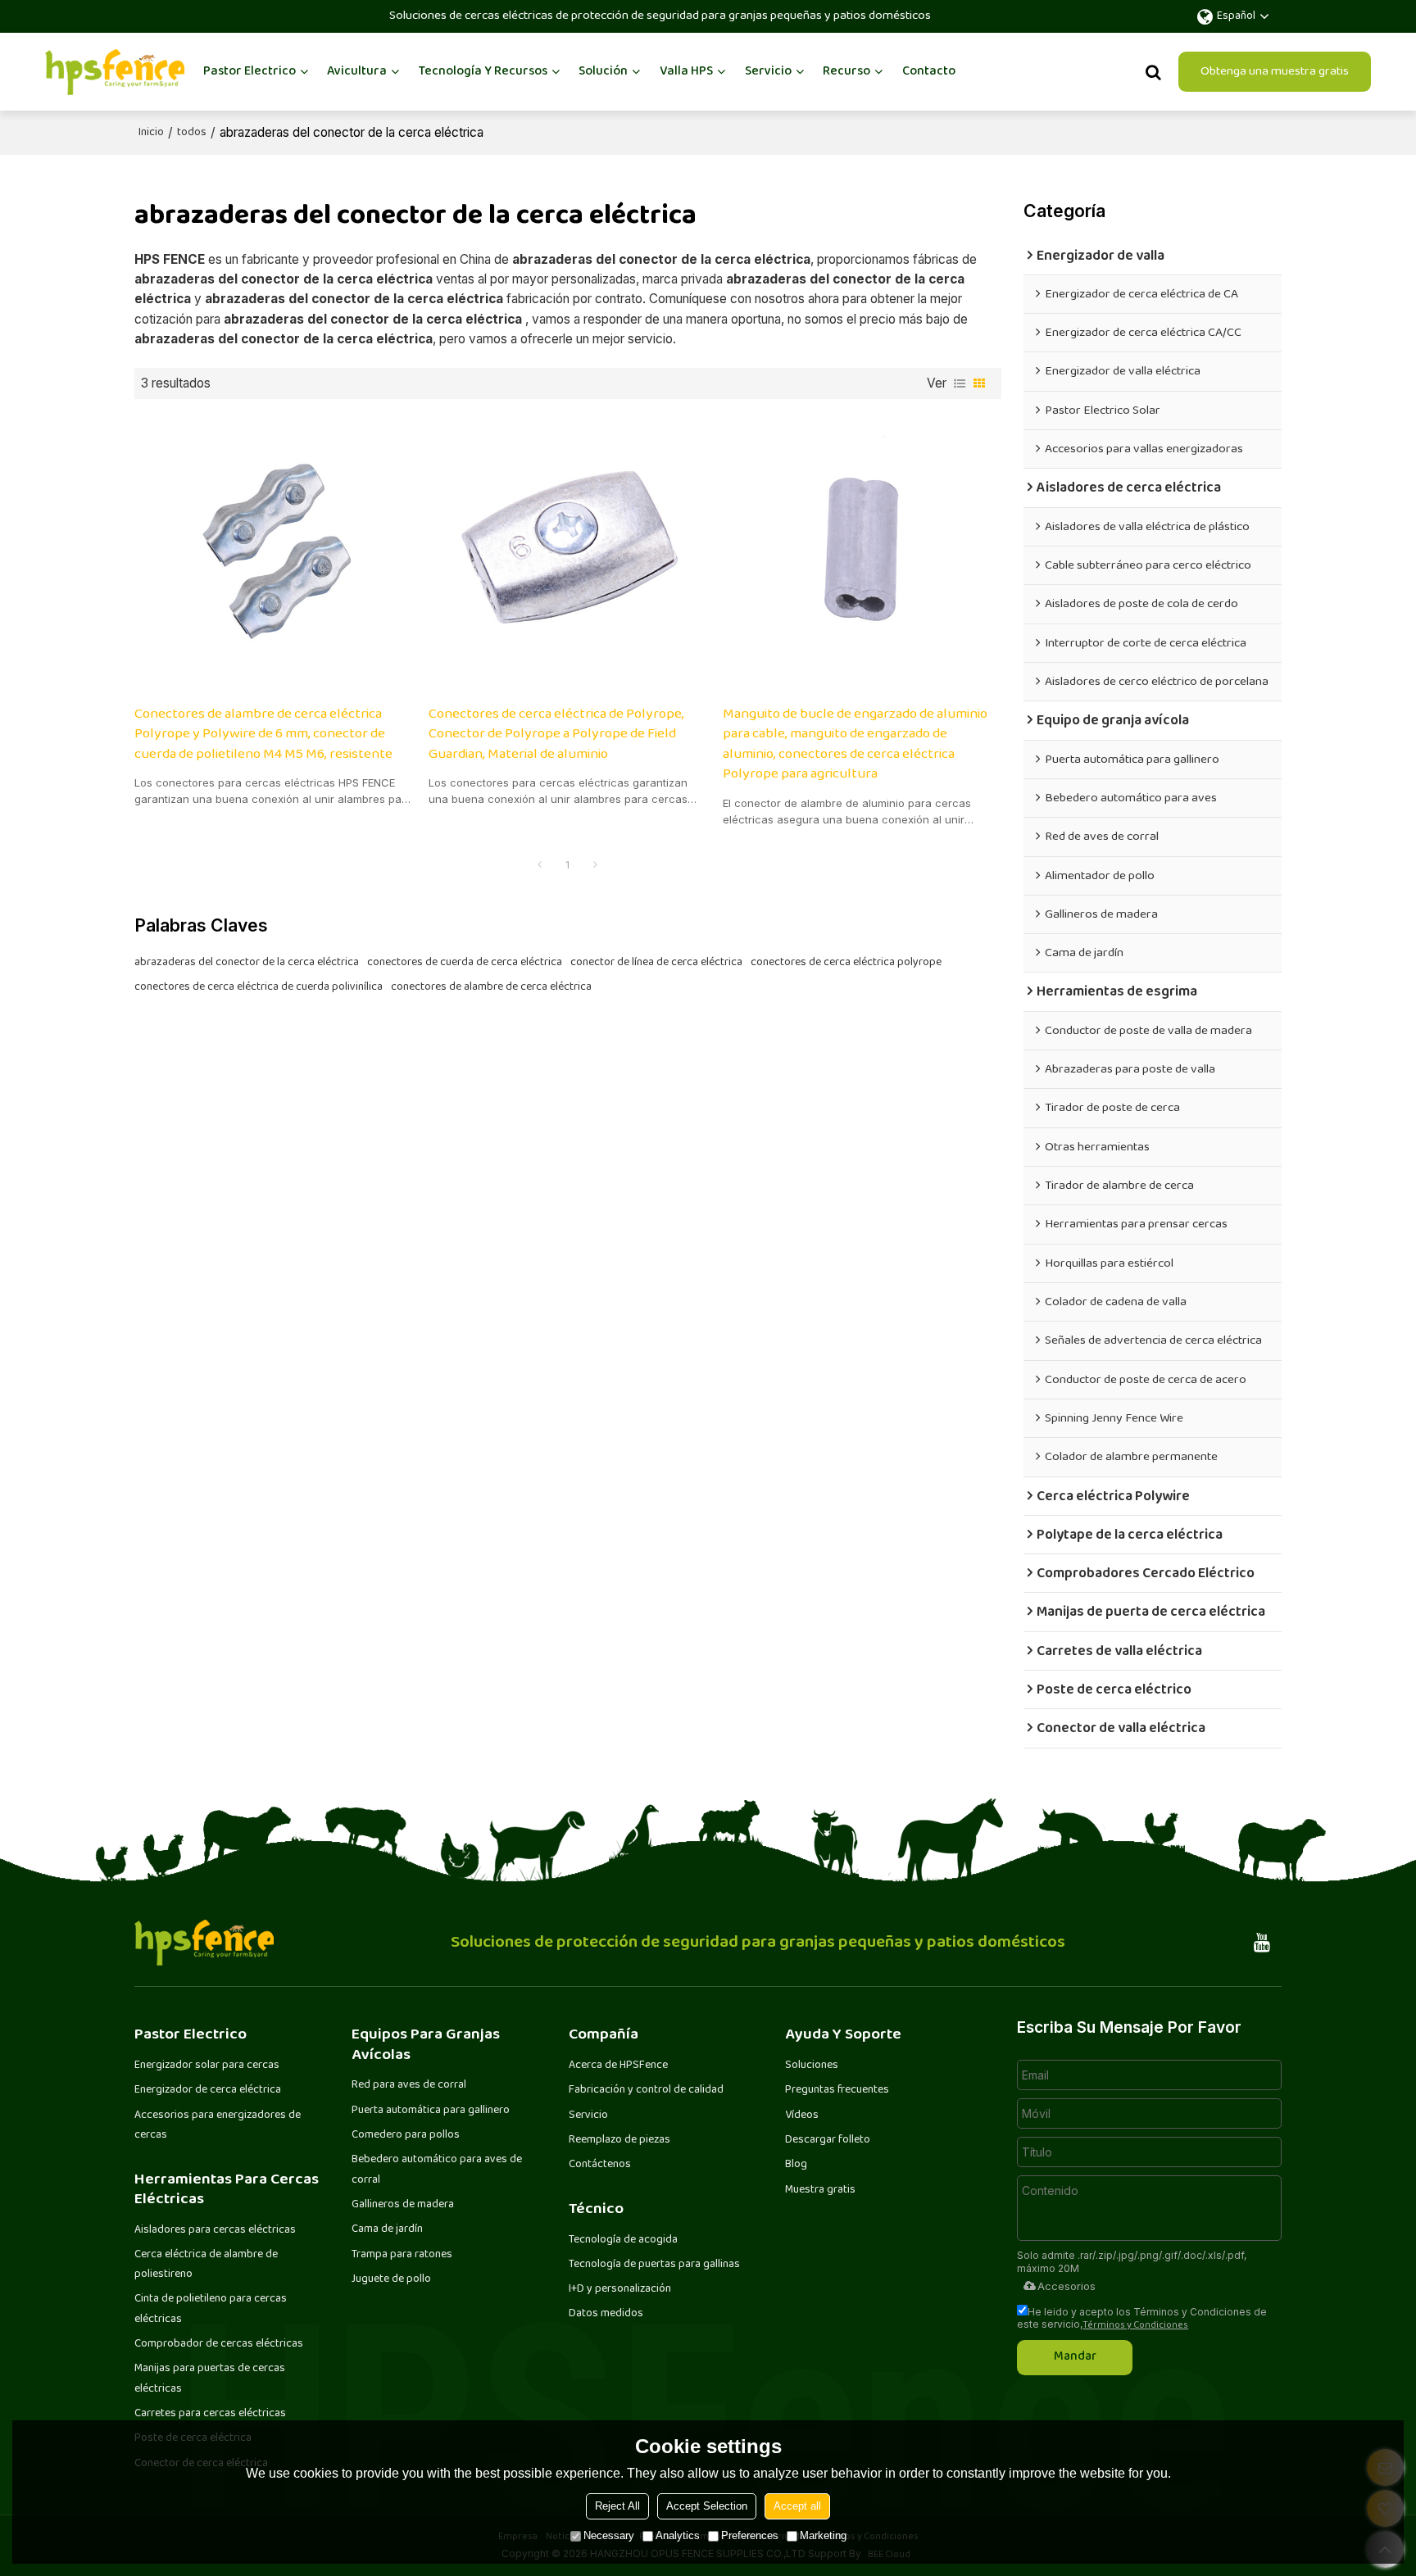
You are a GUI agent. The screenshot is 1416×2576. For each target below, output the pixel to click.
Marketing (823, 2535)
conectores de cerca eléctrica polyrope (846, 963)
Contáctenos (600, 2165)
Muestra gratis (820, 2190)
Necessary (609, 2535)
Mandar (1075, 2357)
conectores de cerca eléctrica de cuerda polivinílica (259, 987)
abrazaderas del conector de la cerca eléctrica (247, 963)
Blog (796, 2165)
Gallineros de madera (403, 2205)
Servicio (768, 72)
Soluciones (812, 2066)
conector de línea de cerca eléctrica (656, 963)
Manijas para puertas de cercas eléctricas (210, 2379)
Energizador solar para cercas (207, 2066)
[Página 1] (540, 866)
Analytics (678, 2535)
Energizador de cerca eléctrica (208, 2090)
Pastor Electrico (250, 72)
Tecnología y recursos (483, 72)
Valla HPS (686, 72)
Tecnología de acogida (623, 2240)
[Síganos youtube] (1262, 1943)
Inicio (151, 133)
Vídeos (802, 2116)
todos (192, 133)
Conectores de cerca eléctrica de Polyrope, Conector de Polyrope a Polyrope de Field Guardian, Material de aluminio (556, 735)
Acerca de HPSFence (618, 2066)
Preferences (750, 2535)
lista (960, 383)
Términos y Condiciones (1135, 2326)
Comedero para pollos (406, 2135)
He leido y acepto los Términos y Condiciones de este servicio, (1142, 2318)
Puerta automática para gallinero (431, 2111)
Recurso (846, 72)
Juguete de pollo (391, 2279)
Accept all (797, 2506)
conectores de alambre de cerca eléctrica (491, 987)
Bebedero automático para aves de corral (437, 2170)
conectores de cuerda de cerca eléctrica (465, 963)
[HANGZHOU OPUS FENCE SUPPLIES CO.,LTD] (115, 72)
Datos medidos (606, 2314)
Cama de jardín (387, 2229)
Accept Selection (707, 2506)
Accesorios (1067, 2286)
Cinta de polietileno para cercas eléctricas (211, 2309)
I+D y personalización (620, 2289)
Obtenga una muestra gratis (1275, 72)
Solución (603, 72)
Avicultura (357, 72)
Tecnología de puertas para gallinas (654, 2265)
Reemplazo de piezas (619, 2140)
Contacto (929, 72)
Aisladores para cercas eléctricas (215, 2230)
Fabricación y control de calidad (646, 2090)
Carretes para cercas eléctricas (210, 2414)
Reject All (617, 2506)
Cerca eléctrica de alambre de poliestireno (206, 2265)
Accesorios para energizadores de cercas (218, 2125)
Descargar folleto (828, 2140)
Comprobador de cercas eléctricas (219, 2344)
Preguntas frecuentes (837, 2090)
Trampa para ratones (402, 2255)
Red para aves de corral (409, 2085)
